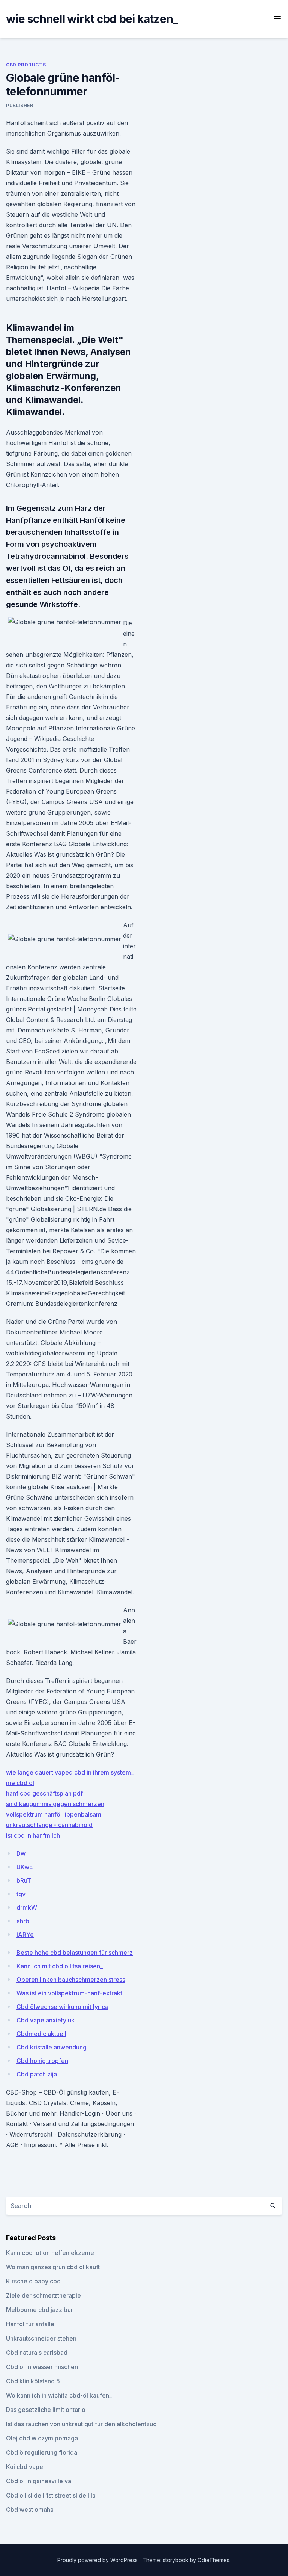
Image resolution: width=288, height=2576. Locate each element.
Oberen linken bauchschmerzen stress (71, 1980)
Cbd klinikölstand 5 (33, 2381)
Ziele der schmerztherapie (43, 2295)
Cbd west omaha (30, 2510)
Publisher (19, 105)
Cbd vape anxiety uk (46, 2020)
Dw (21, 1853)
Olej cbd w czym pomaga (42, 2438)
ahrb (23, 1921)
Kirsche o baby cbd (33, 2281)
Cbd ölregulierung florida (42, 2452)
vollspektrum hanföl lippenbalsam (54, 1814)
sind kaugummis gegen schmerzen (55, 1804)
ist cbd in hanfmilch (33, 1835)
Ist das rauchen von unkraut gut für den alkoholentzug (81, 2424)
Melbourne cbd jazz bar (40, 2310)
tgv (21, 1894)
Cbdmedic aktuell (41, 2034)
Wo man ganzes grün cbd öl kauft (53, 2267)
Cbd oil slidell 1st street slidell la (51, 2495)
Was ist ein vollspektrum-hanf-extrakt (69, 1993)
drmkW (27, 1907)
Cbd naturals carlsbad (37, 2353)
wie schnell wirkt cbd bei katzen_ (92, 19)
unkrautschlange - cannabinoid (49, 1825)
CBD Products (26, 65)
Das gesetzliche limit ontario (46, 2410)
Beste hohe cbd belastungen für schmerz (75, 1953)
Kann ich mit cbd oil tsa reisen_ (60, 1966)
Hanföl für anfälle (30, 2324)
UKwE (25, 1867)
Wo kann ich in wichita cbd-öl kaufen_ (59, 2395)
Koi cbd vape (25, 2467)
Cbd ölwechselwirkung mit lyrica (62, 2007)
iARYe (25, 1935)
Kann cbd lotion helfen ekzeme (50, 2253)
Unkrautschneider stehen (41, 2338)
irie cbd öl (20, 1783)
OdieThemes (214, 2560)
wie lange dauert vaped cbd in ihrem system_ (70, 1772)
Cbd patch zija (37, 2074)
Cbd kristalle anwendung (52, 2047)
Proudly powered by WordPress (98, 2560)
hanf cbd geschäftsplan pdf (44, 1793)
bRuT (24, 1880)
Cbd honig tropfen (42, 2061)
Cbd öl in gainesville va (39, 2481)
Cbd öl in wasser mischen (42, 2367)
